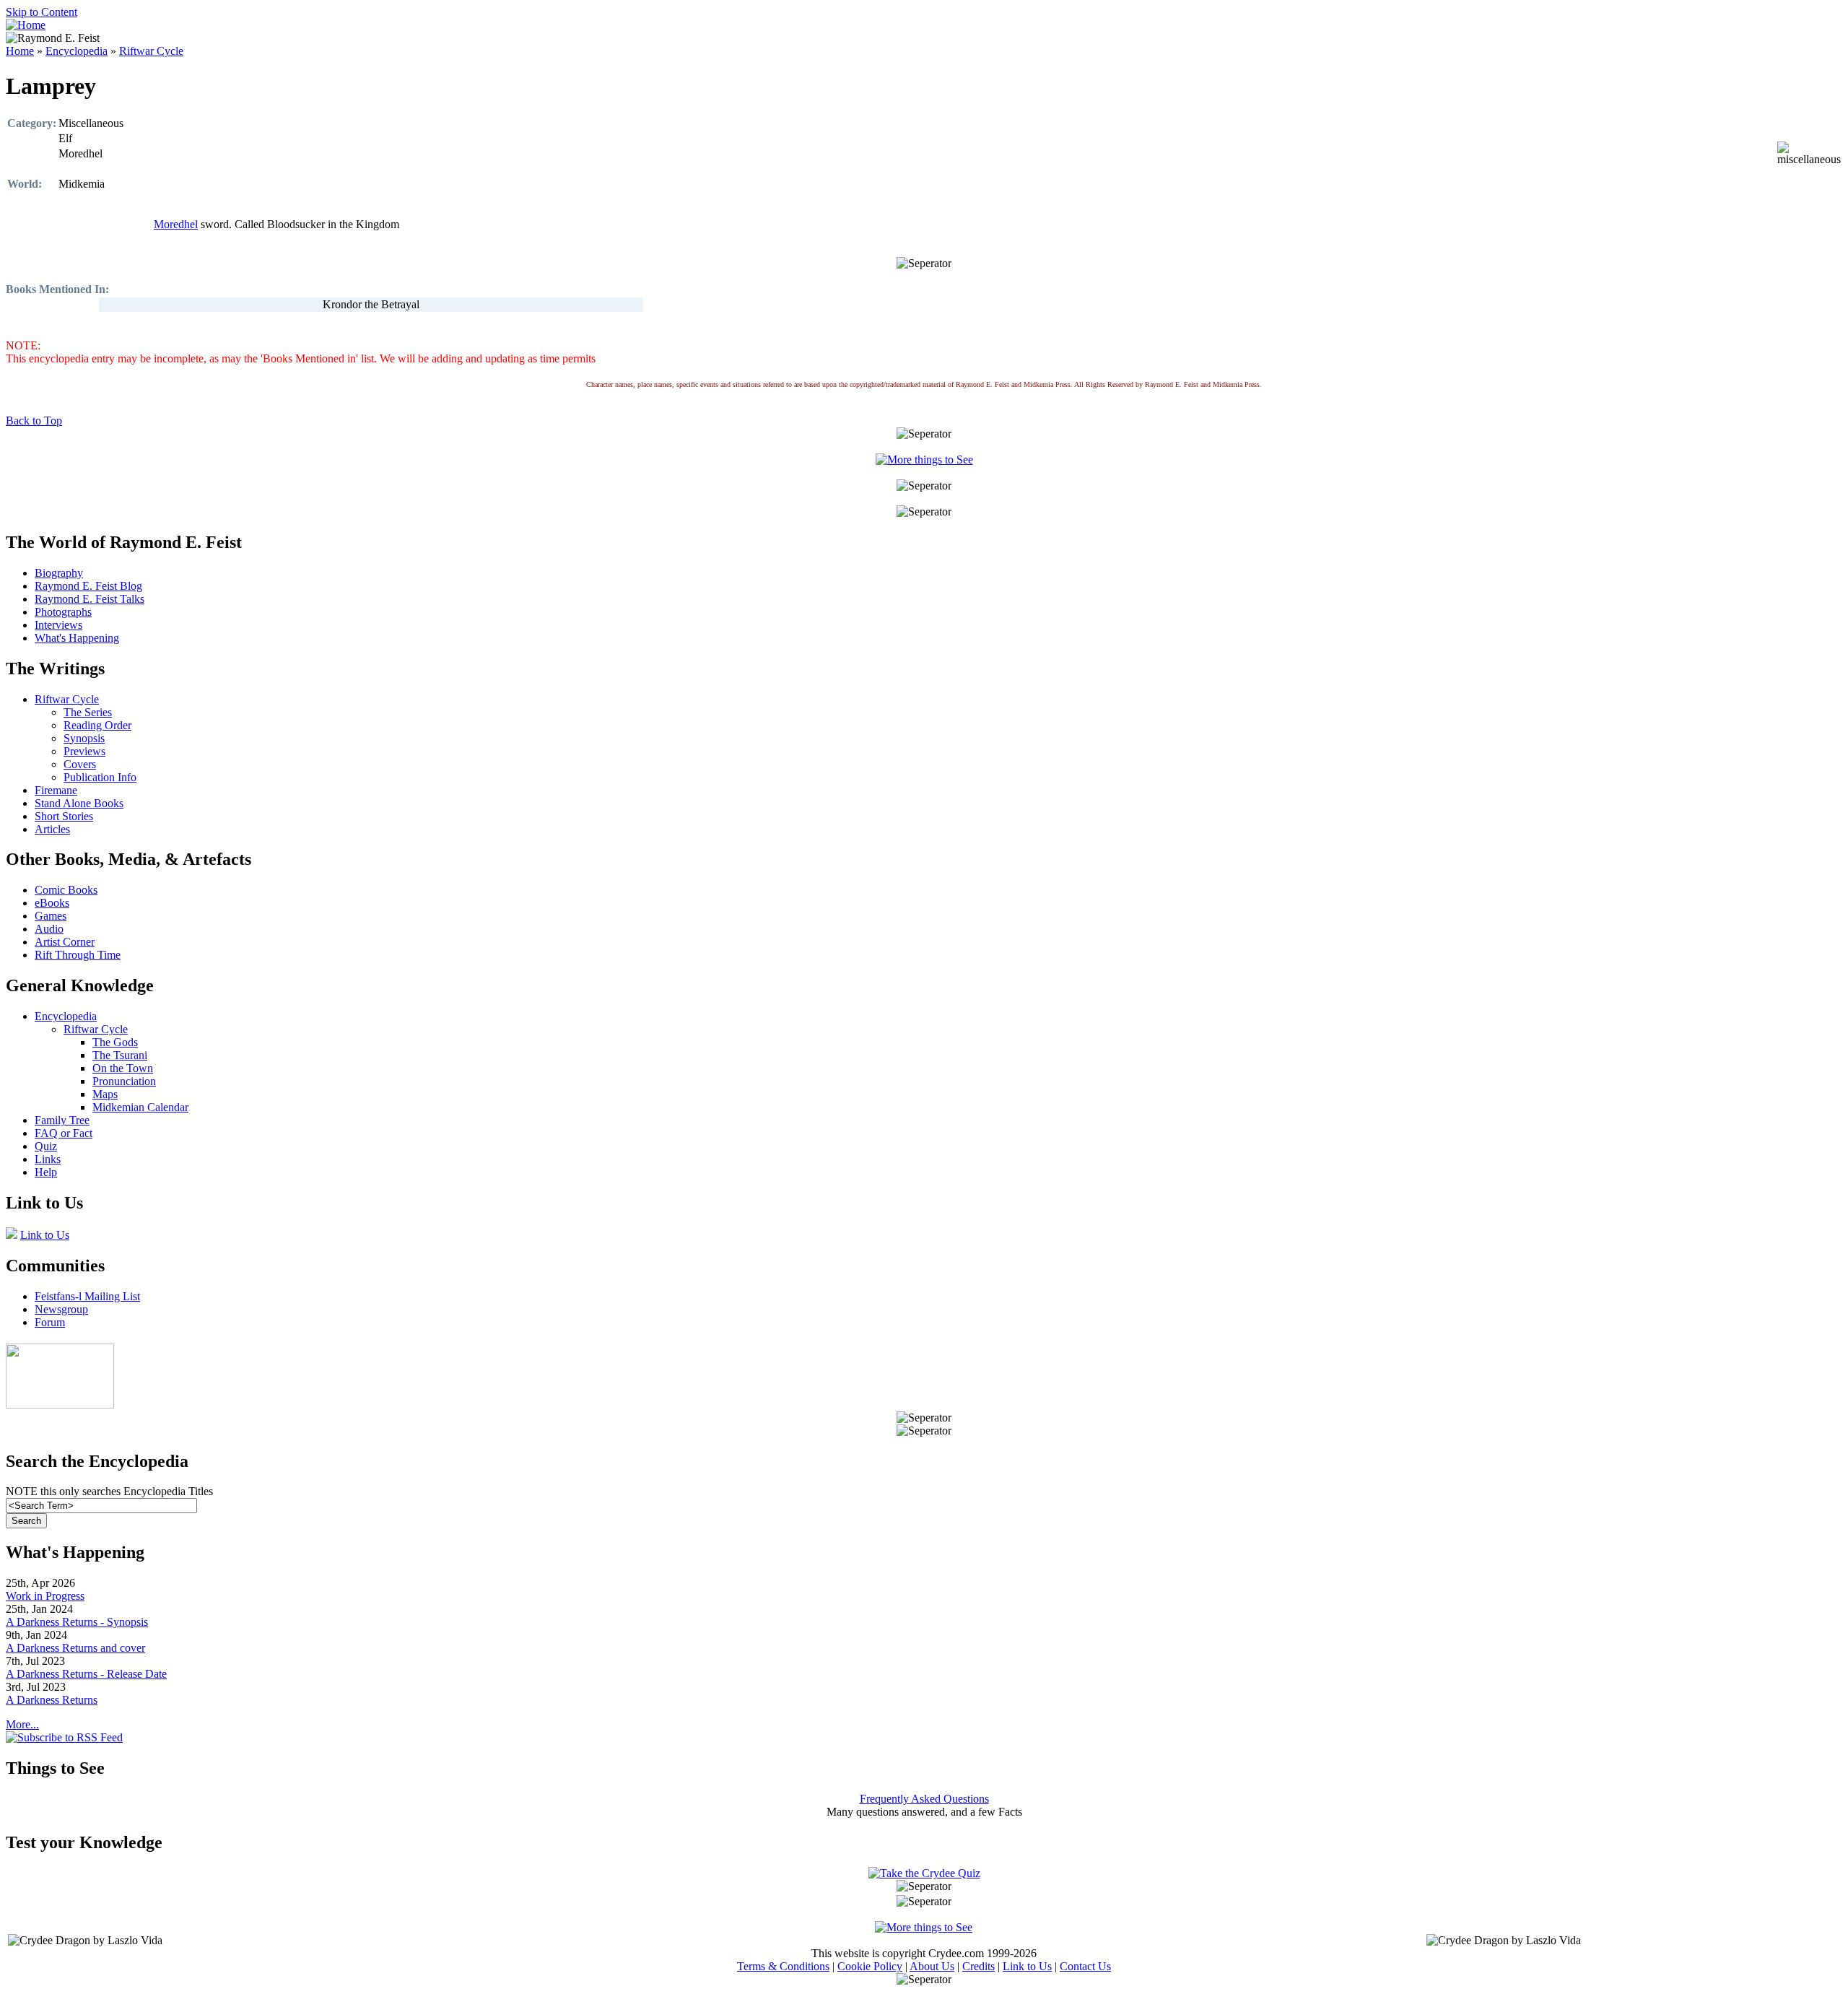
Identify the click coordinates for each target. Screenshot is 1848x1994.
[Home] (26, 25)
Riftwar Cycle (151, 51)
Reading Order (97, 725)
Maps (105, 1094)
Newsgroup (61, 1309)
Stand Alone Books (79, 803)
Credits (979, 1966)
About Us (932, 1966)
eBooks (52, 903)
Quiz (46, 1146)
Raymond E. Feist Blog (88, 586)
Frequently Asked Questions (924, 1799)
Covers (80, 764)
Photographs (63, 612)
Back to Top (34, 421)
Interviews (58, 625)
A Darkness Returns (52, 1700)
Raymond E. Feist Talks (90, 599)
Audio (49, 929)
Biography (59, 573)
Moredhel (176, 224)
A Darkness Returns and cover (75, 1648)
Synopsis (84, 738)
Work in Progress (45, 1596)
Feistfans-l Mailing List (87, 1296)
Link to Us (45, 1235)
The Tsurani (120, 1055)
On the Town (123, 1068)
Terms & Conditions (783, 1966)
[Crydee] (60, 1405)
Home (20, 51)
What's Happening (77, 638)
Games (51, 916)
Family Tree (62, 1120)
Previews (84, 751)
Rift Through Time (78, 955)
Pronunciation (124, 1081)
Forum (50, 1322)
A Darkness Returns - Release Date (86, 1674)
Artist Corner (65, 942)
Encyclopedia (77, 51)
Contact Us (1085, 1966)
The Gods (115, 1042)
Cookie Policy (870, 1966)
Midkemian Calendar (140, 1107)
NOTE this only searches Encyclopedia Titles (109, 1491)
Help (46, 1172)
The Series (88, 712)
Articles (52, 829)
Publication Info (100, 777)
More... (22, 1724)
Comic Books (66, 890)
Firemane (56, 790)
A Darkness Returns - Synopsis (77, 1622)
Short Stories (64, 816)
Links (48, 1159)
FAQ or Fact (64, 1133)
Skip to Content (42, 12)
